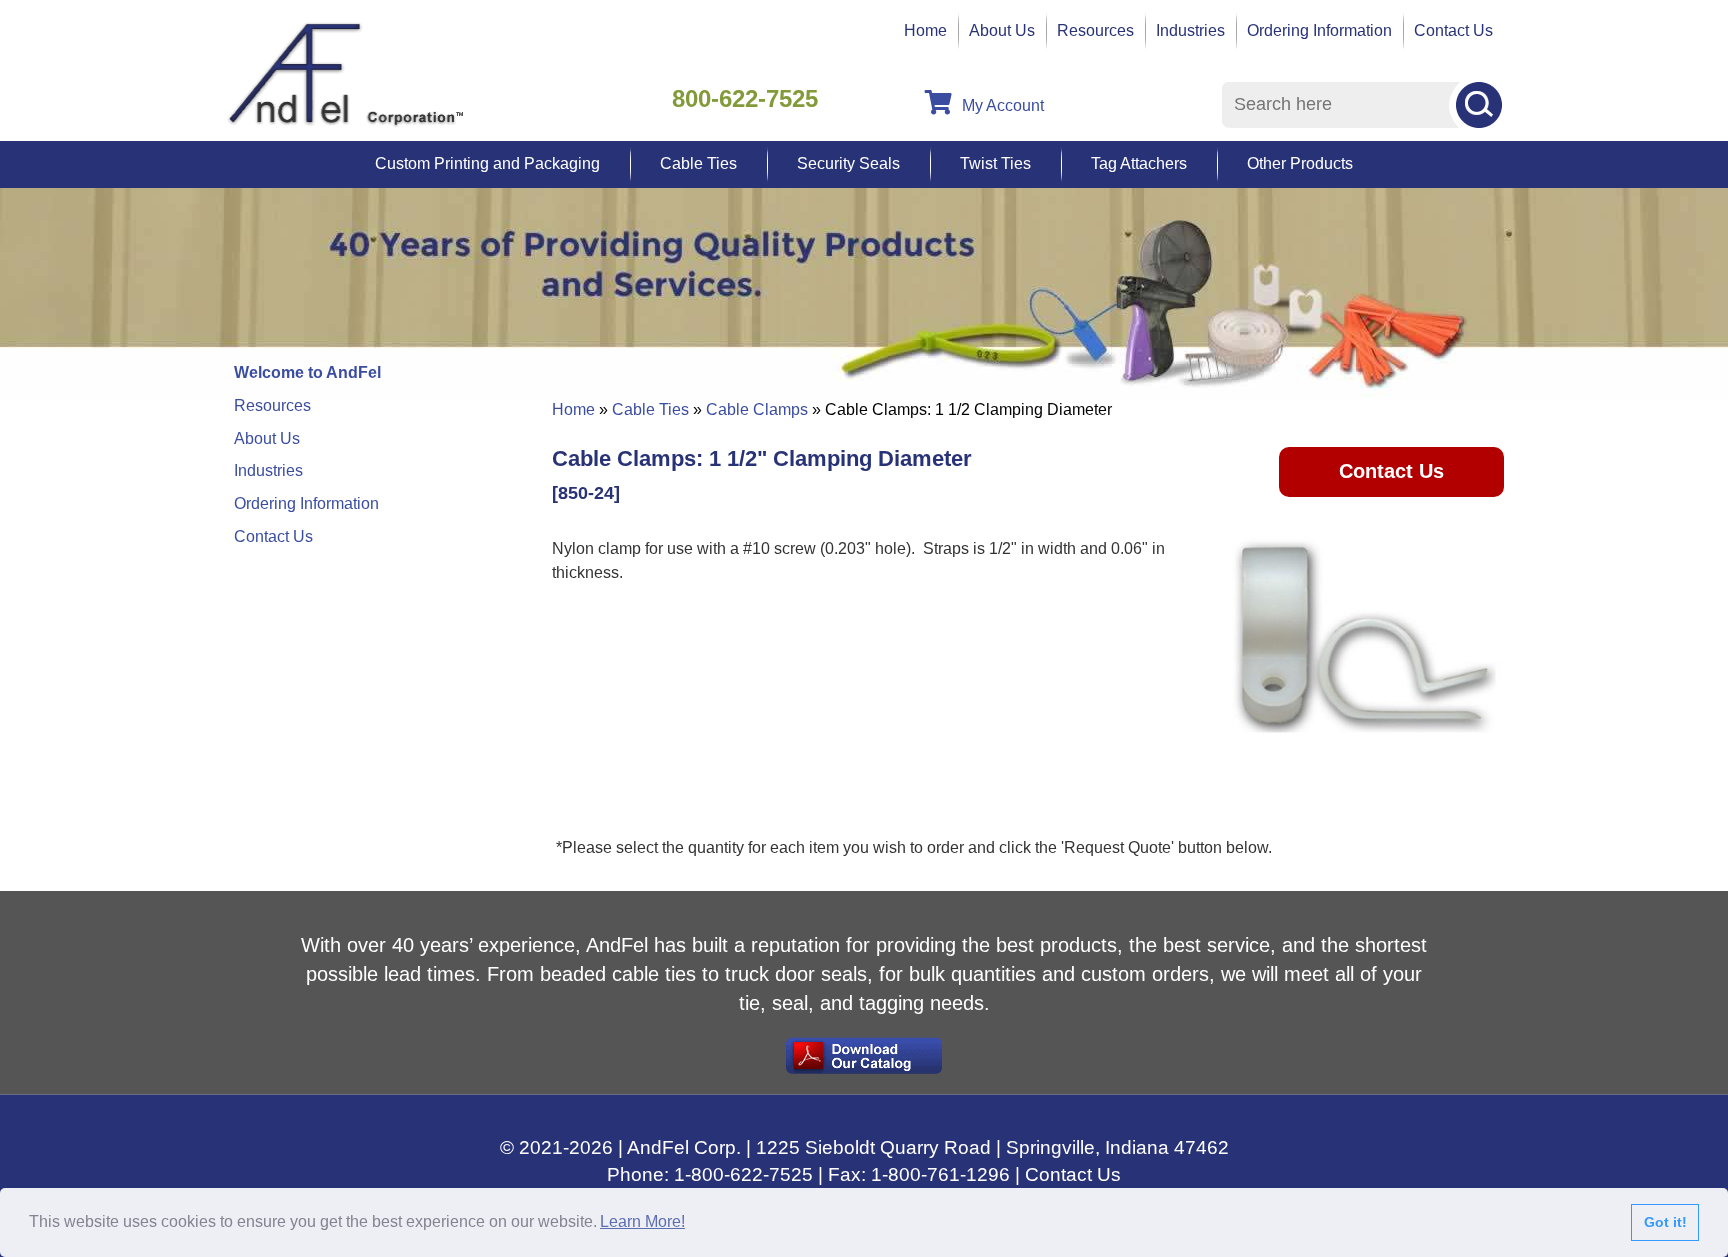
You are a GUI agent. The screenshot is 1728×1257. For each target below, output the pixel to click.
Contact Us (1453, 30)
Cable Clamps (757, 409)
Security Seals (848, 163)
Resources (1095, 30)
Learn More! (642, 1221)
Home (925, 30)
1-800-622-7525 (743, 1174)
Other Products (1300, 163)
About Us (1002, 30)
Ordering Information (1319, 30)
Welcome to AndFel (307, 372)
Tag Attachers (1139, 163)
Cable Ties (698, 163)
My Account (1003, 105)
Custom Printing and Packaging (487, 163)
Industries (1190, 30)
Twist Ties (995, 163)
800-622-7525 (745, 98)
